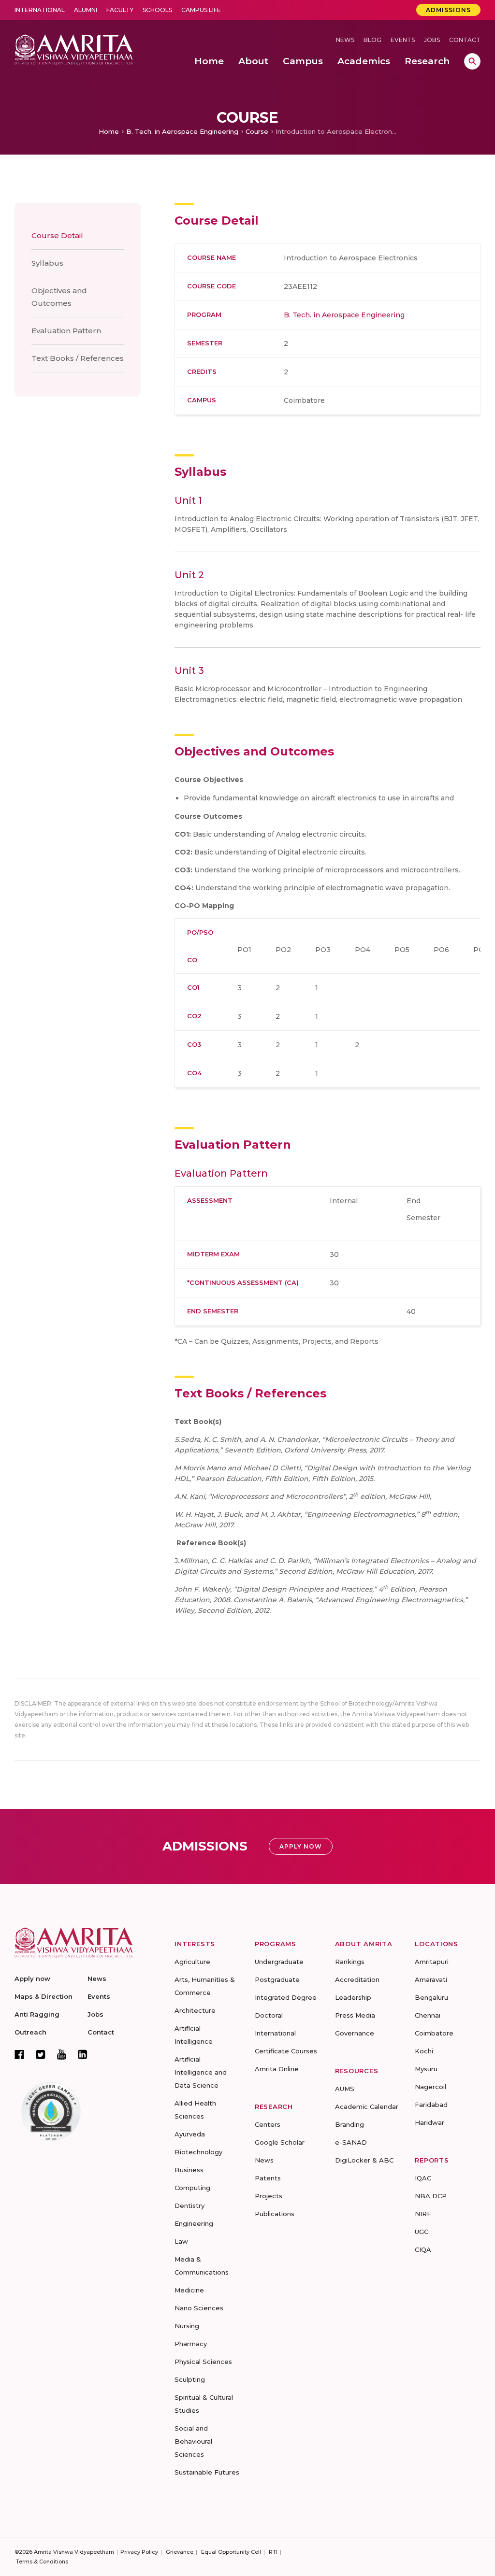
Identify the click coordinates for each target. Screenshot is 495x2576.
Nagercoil (430, 2087)
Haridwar (429, 2122)
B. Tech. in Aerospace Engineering (182, 131)
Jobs (432, 40)
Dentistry (189, 2206)
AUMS (345, 2089)
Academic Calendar (367, 2106)
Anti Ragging (37, 2014)
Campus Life (201, 10)
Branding (349, 2124)
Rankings (350, 1962)
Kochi (424, 2051)
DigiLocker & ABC (364, 2160)
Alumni (86, 10)
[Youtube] (62, 2054)
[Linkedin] (83, 2054)
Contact (465, 40)
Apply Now (301, 1846)
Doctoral (269, 2015)
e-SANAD (351, 2142)
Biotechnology (198, 2152)
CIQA (423, 2249)
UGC (422, 2232)
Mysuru (426, 2069)
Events (403, 40)
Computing (192, 2188)
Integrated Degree (286, 1997)
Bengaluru (431, 1997)
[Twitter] (41, 2054)
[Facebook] (19, 2054)
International (40, 10)
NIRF (423, 2214)
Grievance (180, 2552)
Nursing (187, 2326)
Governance (355, 2033)
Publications (275, 2214)
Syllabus (47, 263)
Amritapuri (432, 1962)
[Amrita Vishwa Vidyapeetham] (74, 49)
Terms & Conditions (42, 2562)
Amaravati (431, 1979)
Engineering (194, 2223)
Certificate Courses (286, 2051)
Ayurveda (190, 2134)
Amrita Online (277, 2069)
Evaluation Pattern (66, 331)
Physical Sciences (203, 2362)
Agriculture (192, 1962)
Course (257, 131)
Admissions (448, 10)
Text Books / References (78, 358)
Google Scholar (280, 2142)
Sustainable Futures (207, 2472)
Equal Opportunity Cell (231, 2552)
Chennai (428, 2015)
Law (181, 2241)
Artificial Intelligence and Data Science (201, 2072)
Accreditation (357, 1979)
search (472, 61)
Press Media (355, 2015)
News (345, 40)
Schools (157, 10)
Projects (269, 2196)
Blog (372, 40)
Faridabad (431, 2105)
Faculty (120, 10)
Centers (268, 2124)
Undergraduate (279, 1962)
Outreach (30, 2032)
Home (109, 131)
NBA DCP (431, 2196)
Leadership (353, 1997)
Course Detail (57, 235)
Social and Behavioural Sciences (193, 2441)
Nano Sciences (199, 2308)
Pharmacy (191, 2344)
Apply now (32, 1978)
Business (189, 2170)
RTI (273, 2552)
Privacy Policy (139, 2552)
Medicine (189, 2290)
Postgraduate (277, 1979)
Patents (268, 2178)
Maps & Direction (44, 1996)
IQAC (423, 2178)
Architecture (195, 2010)
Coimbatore (434, 2033)
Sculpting (190, 2379)
